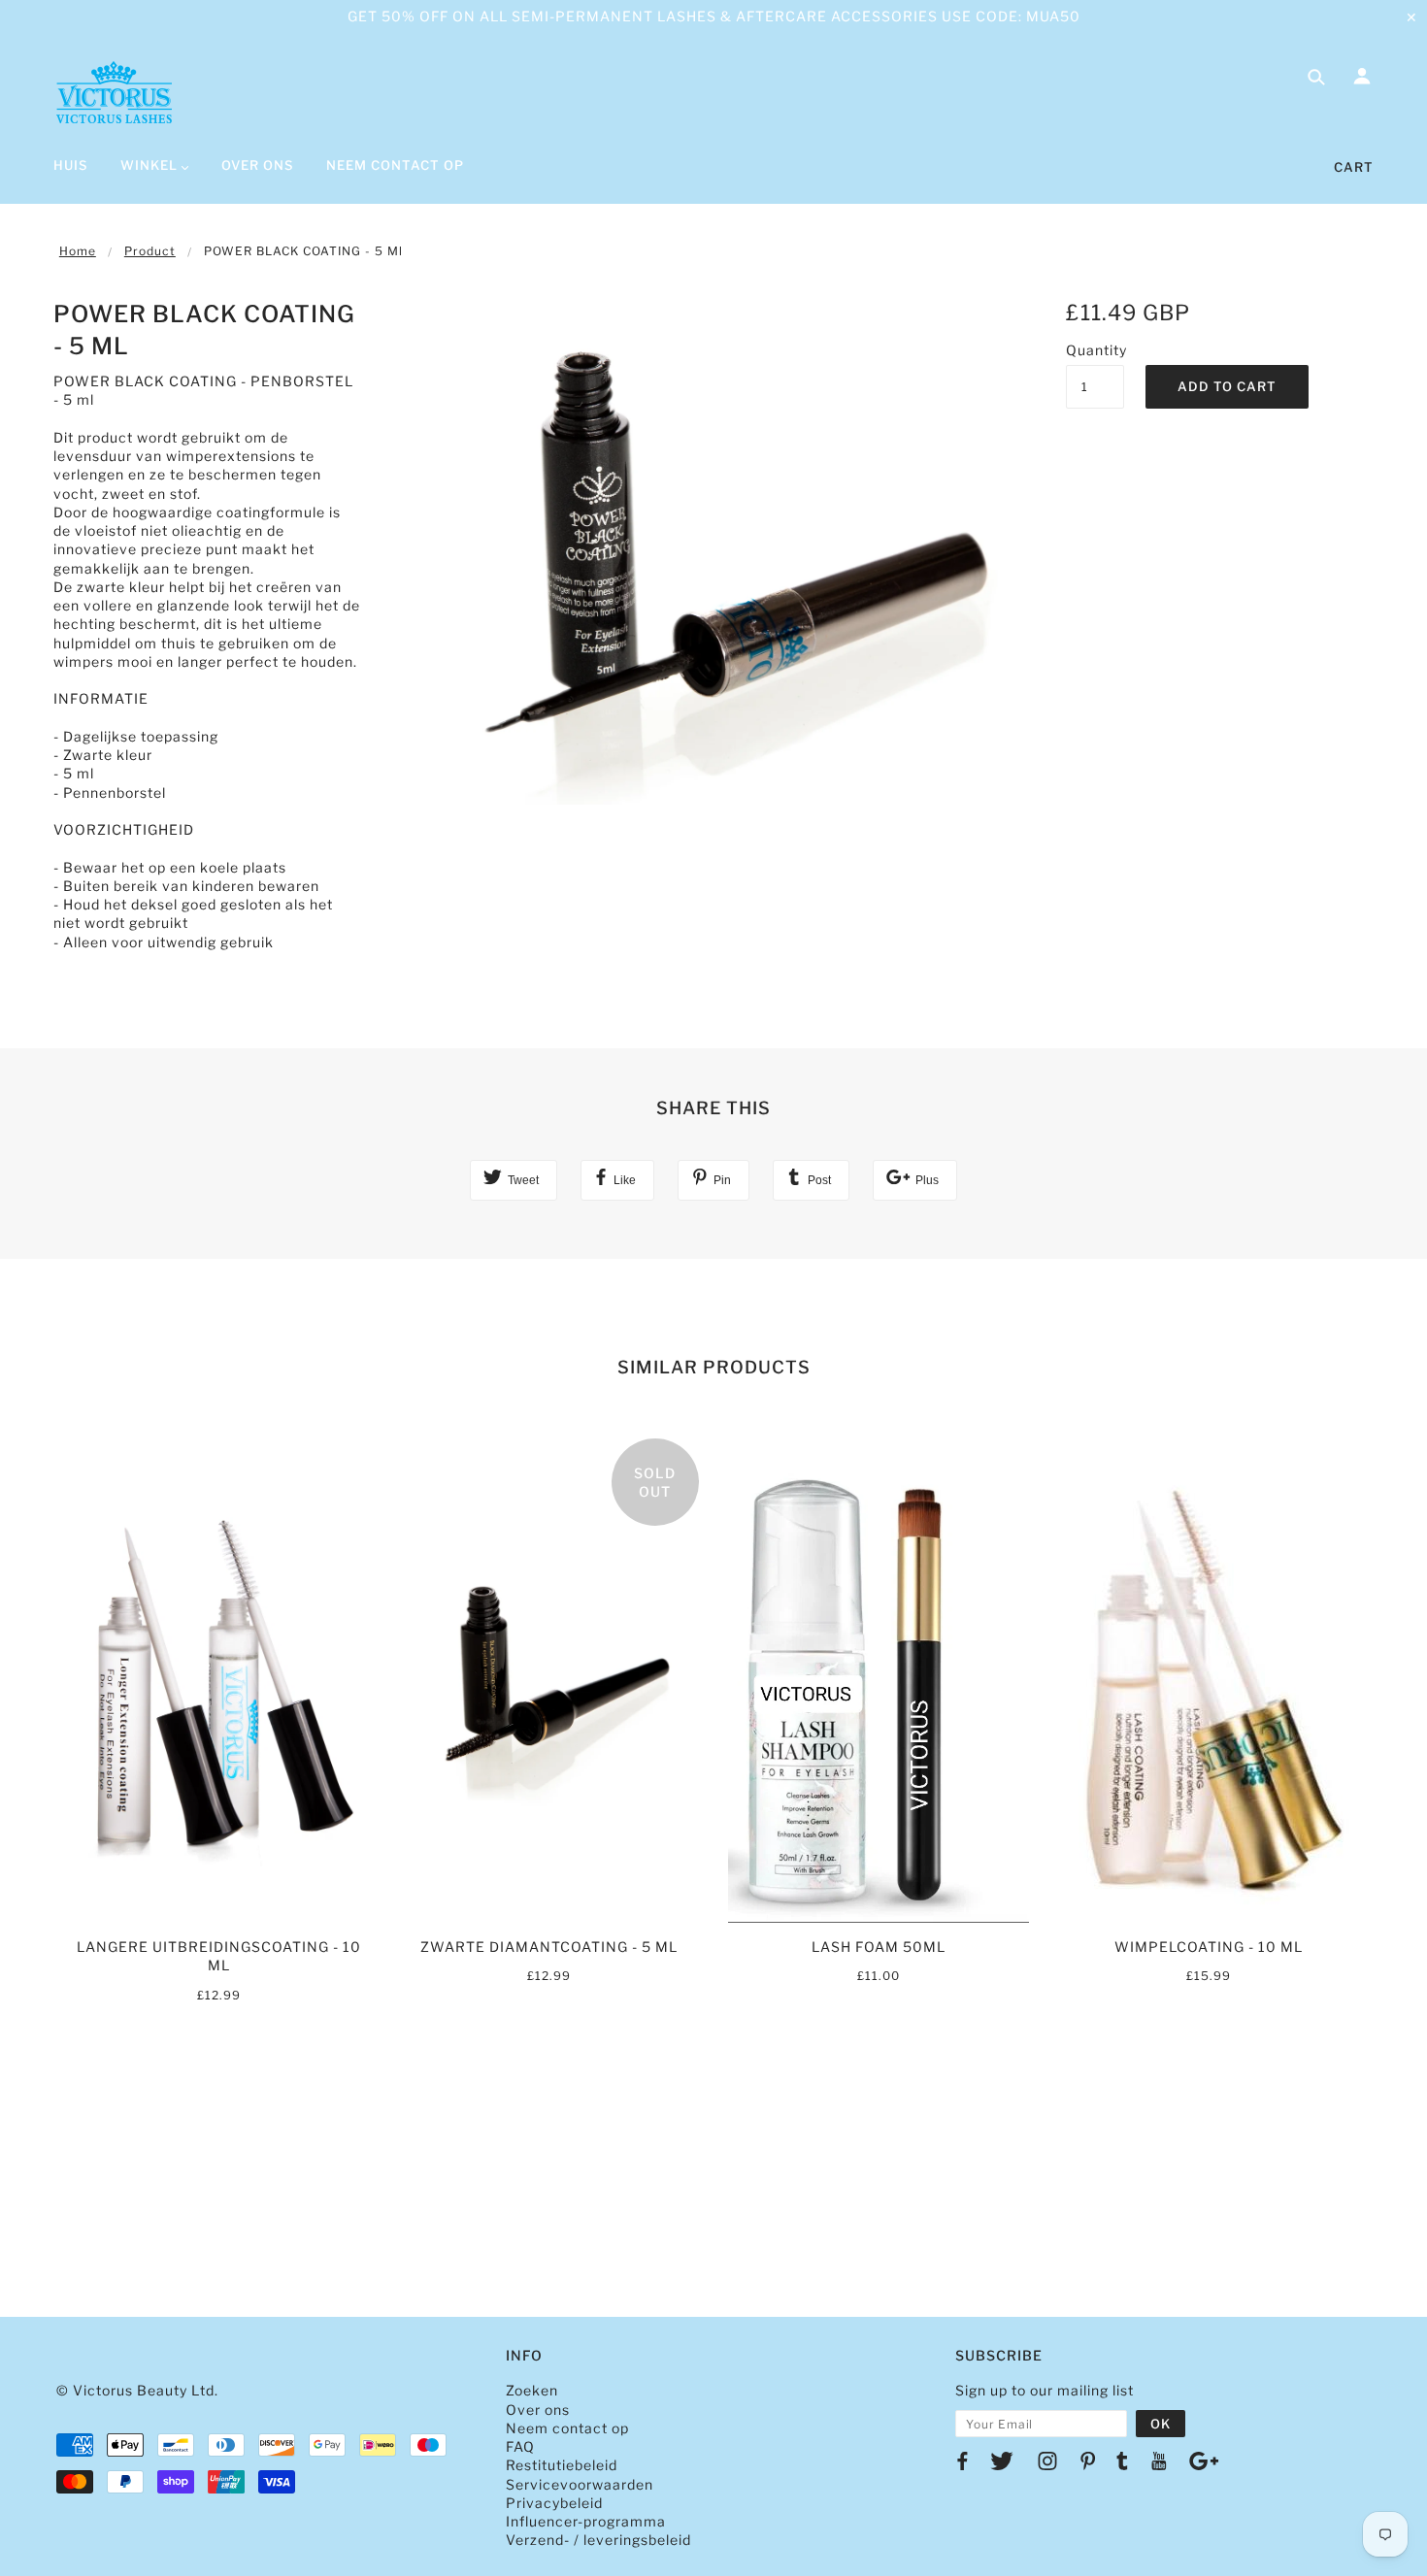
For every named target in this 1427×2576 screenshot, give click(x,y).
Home (78, 251)
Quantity (1095, 350)
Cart (1354, 167)
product (150, 251)
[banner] (114, 92)
